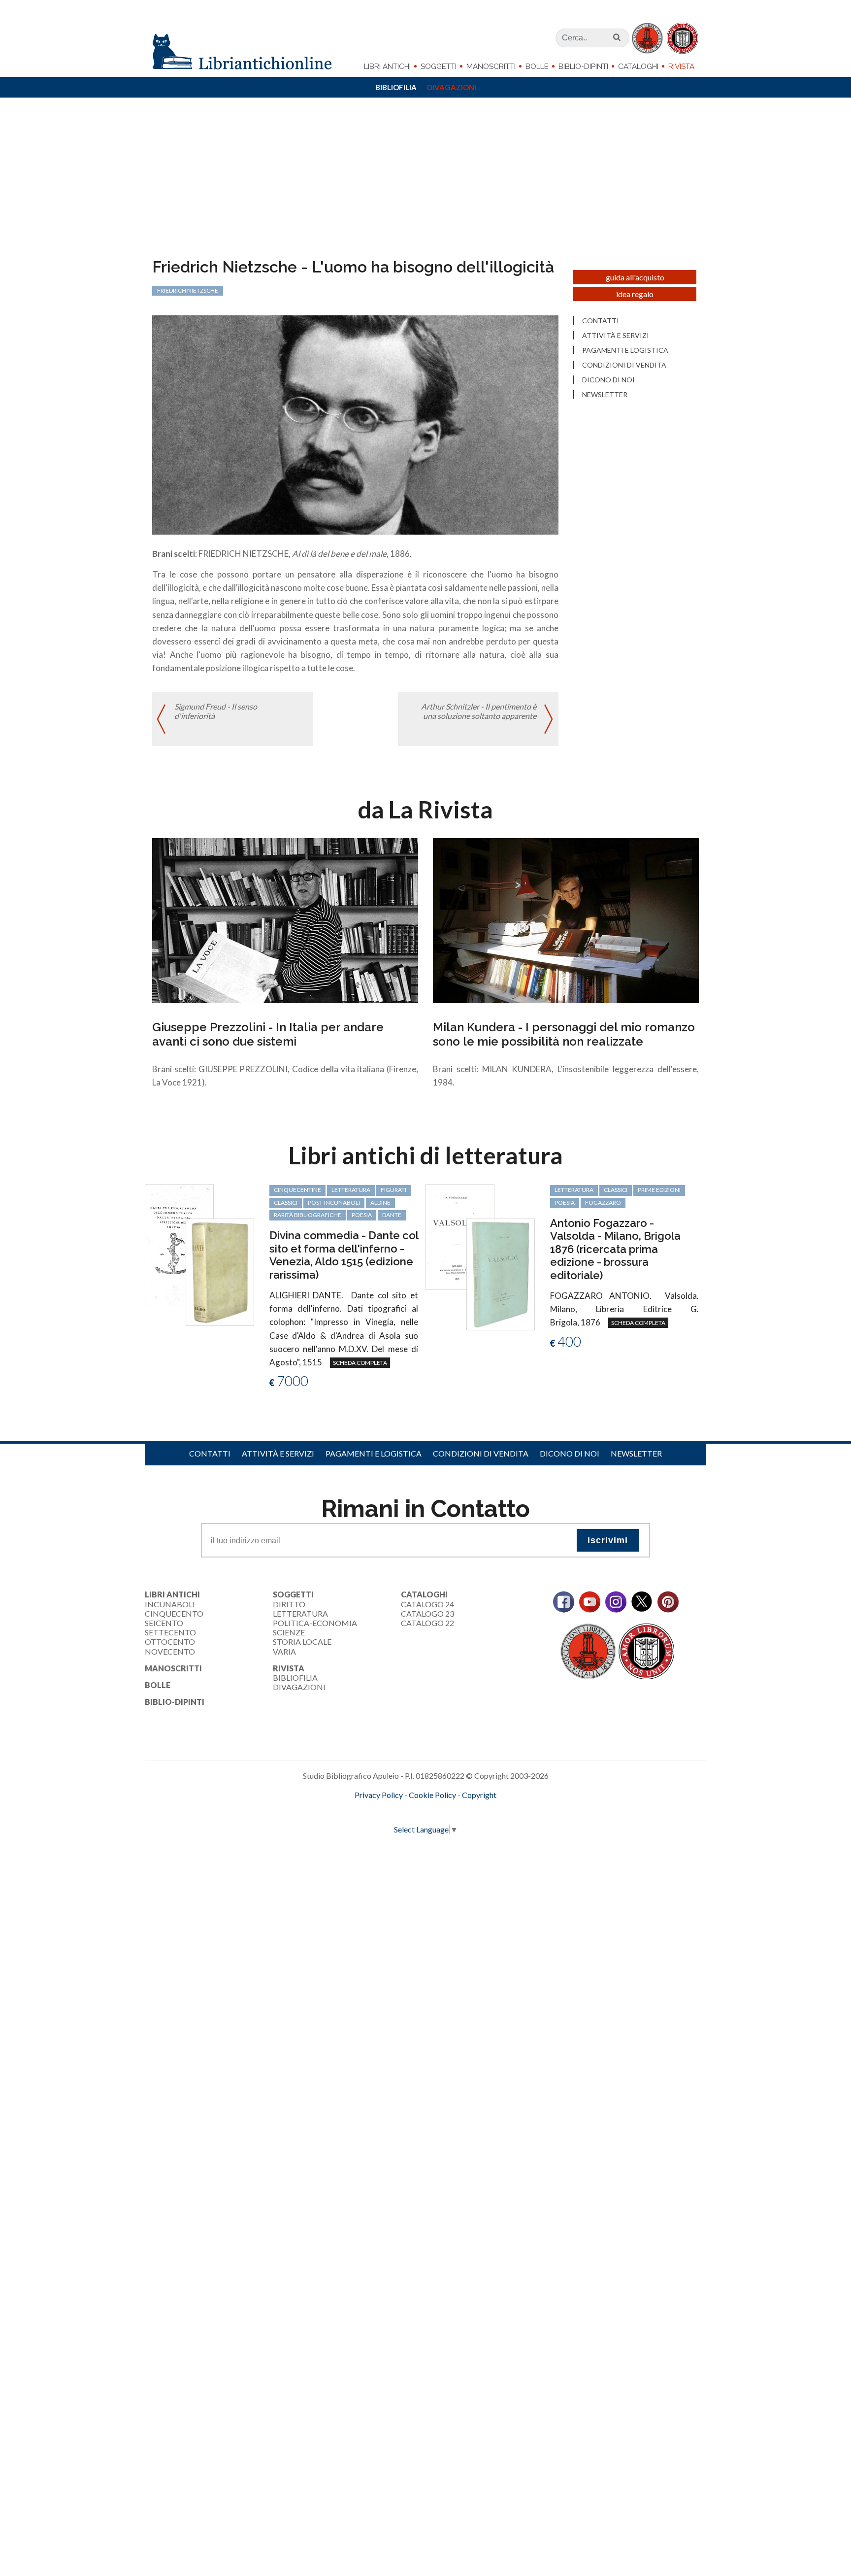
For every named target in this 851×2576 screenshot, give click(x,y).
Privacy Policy (379, 1795)
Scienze (289, 1632)
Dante (392, 1215)
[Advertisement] (425, 184)
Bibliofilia (396, 87)
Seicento (164, 1623)
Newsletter (605, 395)
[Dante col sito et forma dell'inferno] (179, 1244)
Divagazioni (452, 87)
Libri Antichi (387, 67)
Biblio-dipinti (583, 67)
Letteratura (300, 1613)
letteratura (351, 1190)
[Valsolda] (460, 1236)
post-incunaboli (334, 1203)
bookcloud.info (444, 1811)
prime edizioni (659, 1190)
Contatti (601, 321)
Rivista (681, 67)
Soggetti (439, 67)
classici (286, 1203)
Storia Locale (302, 1642)
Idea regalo (635, 294)
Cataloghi (638, 67)
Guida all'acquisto (635, 277)
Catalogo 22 (427, 1623)
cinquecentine (297, 1190)
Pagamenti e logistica (625, 350)
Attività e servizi (616, 336)
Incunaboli (170, 1604)
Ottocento (170, 1642)
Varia (284, 1651)
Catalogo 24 (427, 1604)
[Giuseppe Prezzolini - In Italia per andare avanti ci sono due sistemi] (285, 920)
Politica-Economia (315, 1623)
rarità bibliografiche (308, 1215)
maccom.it (396, 1811)
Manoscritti (491, 67)
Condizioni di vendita (624, 365)
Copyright (479, 1795)
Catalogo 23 (427, 1613)
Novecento (170, 1651)
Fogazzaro (603, 1203)
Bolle (537, 67)
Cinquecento (174, 1613)
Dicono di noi (608, 380)
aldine (380, 1203)
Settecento (170, 1632)
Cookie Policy (432, 1795)
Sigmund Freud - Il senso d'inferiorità (216, 711)
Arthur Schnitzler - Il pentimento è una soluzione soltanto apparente (479, 711)
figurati (393, 1190)
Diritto (289, 1604)
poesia (362, 1215)
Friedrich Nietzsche (188, 290)
